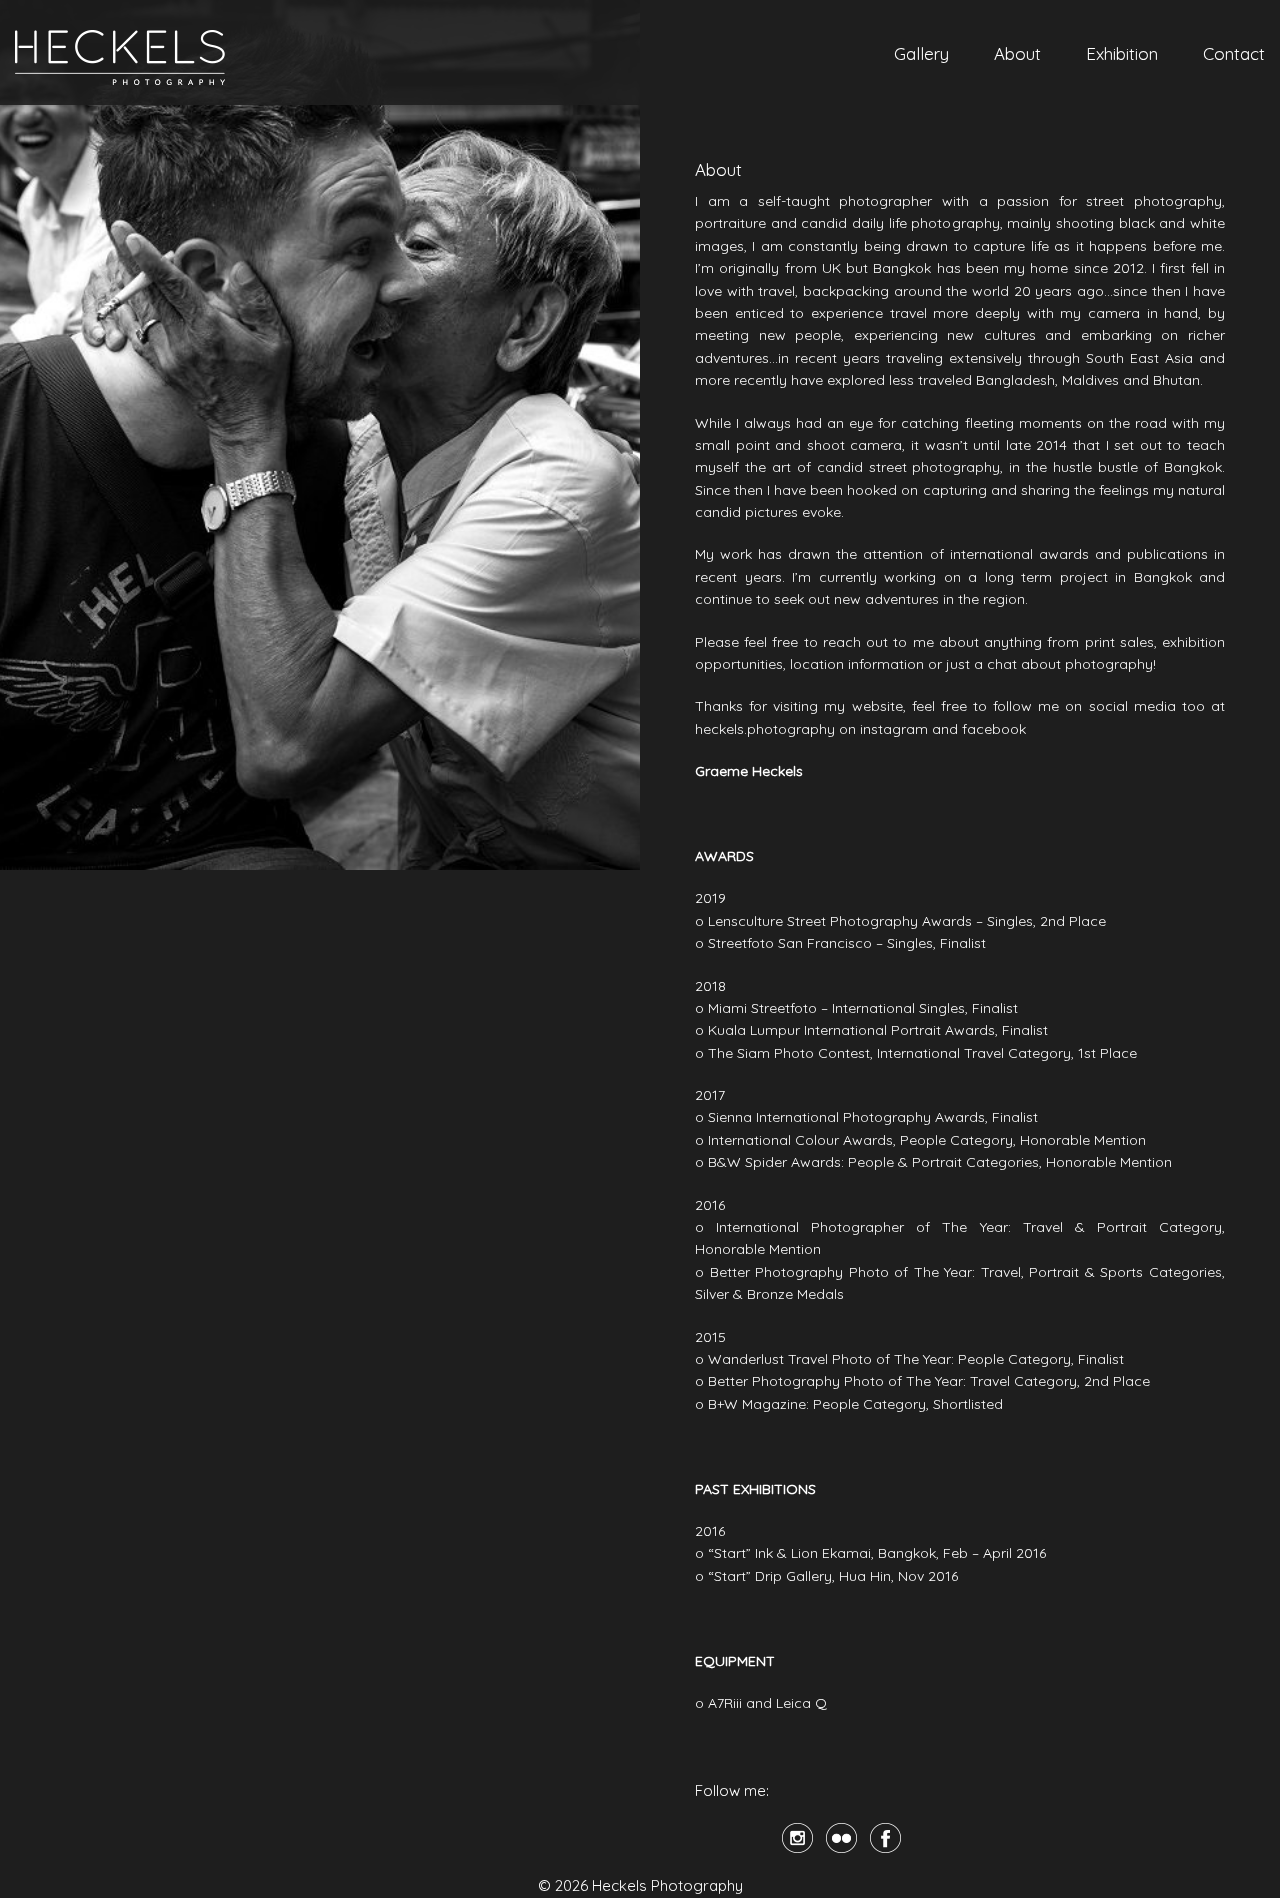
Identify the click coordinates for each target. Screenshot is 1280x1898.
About (1017, 53)
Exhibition (1122, 53)
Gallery (921, 53)
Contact (1234, 53)
